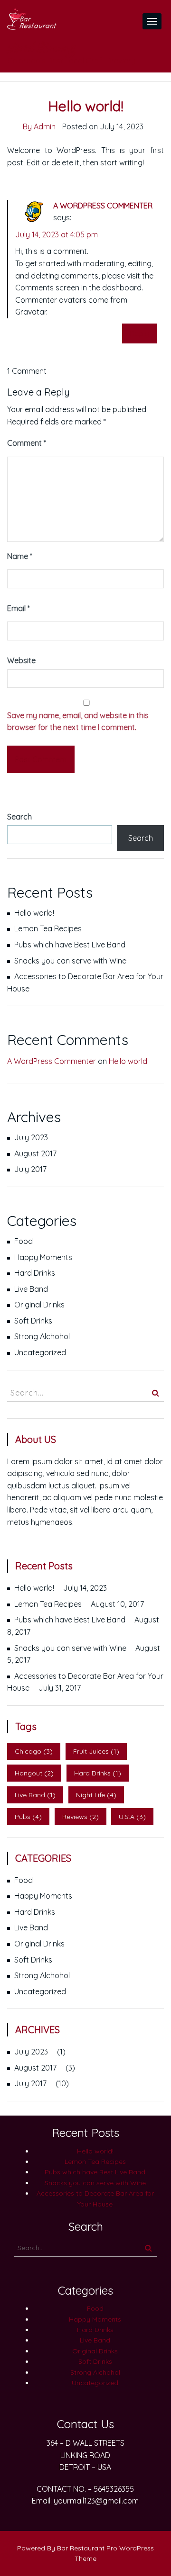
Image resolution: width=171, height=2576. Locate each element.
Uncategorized (40, 1352)
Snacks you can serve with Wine (70, 961)
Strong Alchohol (42, 1336)
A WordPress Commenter (103, 206)
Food (24, 1241)
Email (19, 608)
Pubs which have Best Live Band (70, 945)
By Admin (39, 126)
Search (19, 817)
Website (21, 660)
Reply (139, 333)
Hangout (34, 1773)
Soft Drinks (33, 1321)
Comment (27, 443)
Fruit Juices (96, 1751)
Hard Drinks (35, 1273)
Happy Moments (43, 1257)
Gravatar (31, 312)
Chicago (34, 1751)
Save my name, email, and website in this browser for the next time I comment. (78, 721)
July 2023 (31, 1137)
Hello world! (34, 913)
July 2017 (30, 1169)
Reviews (81, 1817)
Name (20, 556)
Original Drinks (39, 1305)
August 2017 (35, 1153)
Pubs (28, 1817)
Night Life (96, 1795)
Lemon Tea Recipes (48, 928)
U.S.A (132, 1817)
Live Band (31, 1289)
